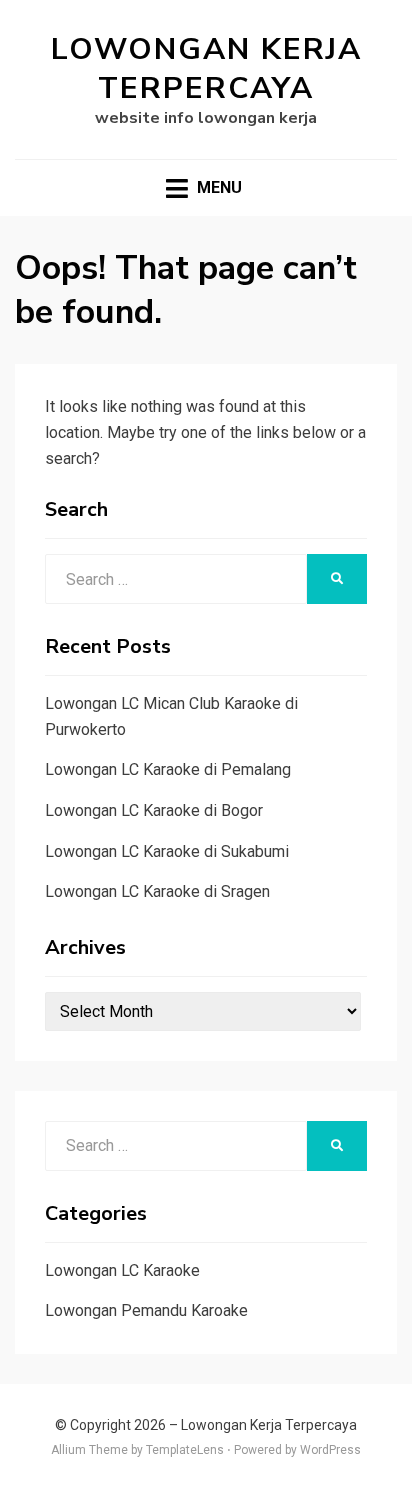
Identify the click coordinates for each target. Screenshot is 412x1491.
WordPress (330, 1450)
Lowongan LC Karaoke (122, 1270)
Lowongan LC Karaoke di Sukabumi (167, 851)
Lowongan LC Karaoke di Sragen (157, 891)
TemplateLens (185, 1450)
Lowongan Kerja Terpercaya (206, 69)
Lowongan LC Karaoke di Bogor (154, 810)
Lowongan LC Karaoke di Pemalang (168, 769)
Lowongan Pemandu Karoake (146, 1310)
